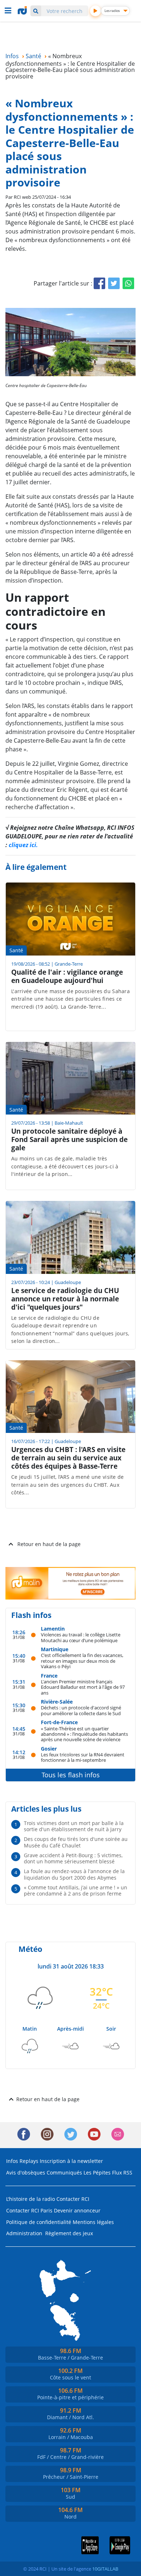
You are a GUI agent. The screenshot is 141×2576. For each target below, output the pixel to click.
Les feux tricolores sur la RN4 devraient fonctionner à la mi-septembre (83, 1757)
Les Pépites (97, 2173)
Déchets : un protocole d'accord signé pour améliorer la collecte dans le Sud (81, 1710)
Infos (12, 2161)
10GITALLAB (105, 2569)
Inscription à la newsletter (71, 2161)
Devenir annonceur (77, 2210)
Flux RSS (122, 2173)
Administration (24, 2233)
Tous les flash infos (71, 1775)
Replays (29, 2161)
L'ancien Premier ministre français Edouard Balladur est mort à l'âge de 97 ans (83, 1687)
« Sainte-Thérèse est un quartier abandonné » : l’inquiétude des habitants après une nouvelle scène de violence (84, 1734)
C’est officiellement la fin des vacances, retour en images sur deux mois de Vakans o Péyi (82, 1661)
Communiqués (64, 2173)
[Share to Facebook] (99, 283)
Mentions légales (93, 2222)
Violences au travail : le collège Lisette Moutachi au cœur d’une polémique (81, 1637)
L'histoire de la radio (31, 2199)
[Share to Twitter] (114, 283)
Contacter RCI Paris (29, 2210)
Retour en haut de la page (49, 1544)
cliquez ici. (23, 845)
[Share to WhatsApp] (128, 283)
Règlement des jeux (69, 2233)
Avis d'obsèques (26, 2173)
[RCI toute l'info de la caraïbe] (23, 10)
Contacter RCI (73, 2199)
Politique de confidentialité (39, 2222)
